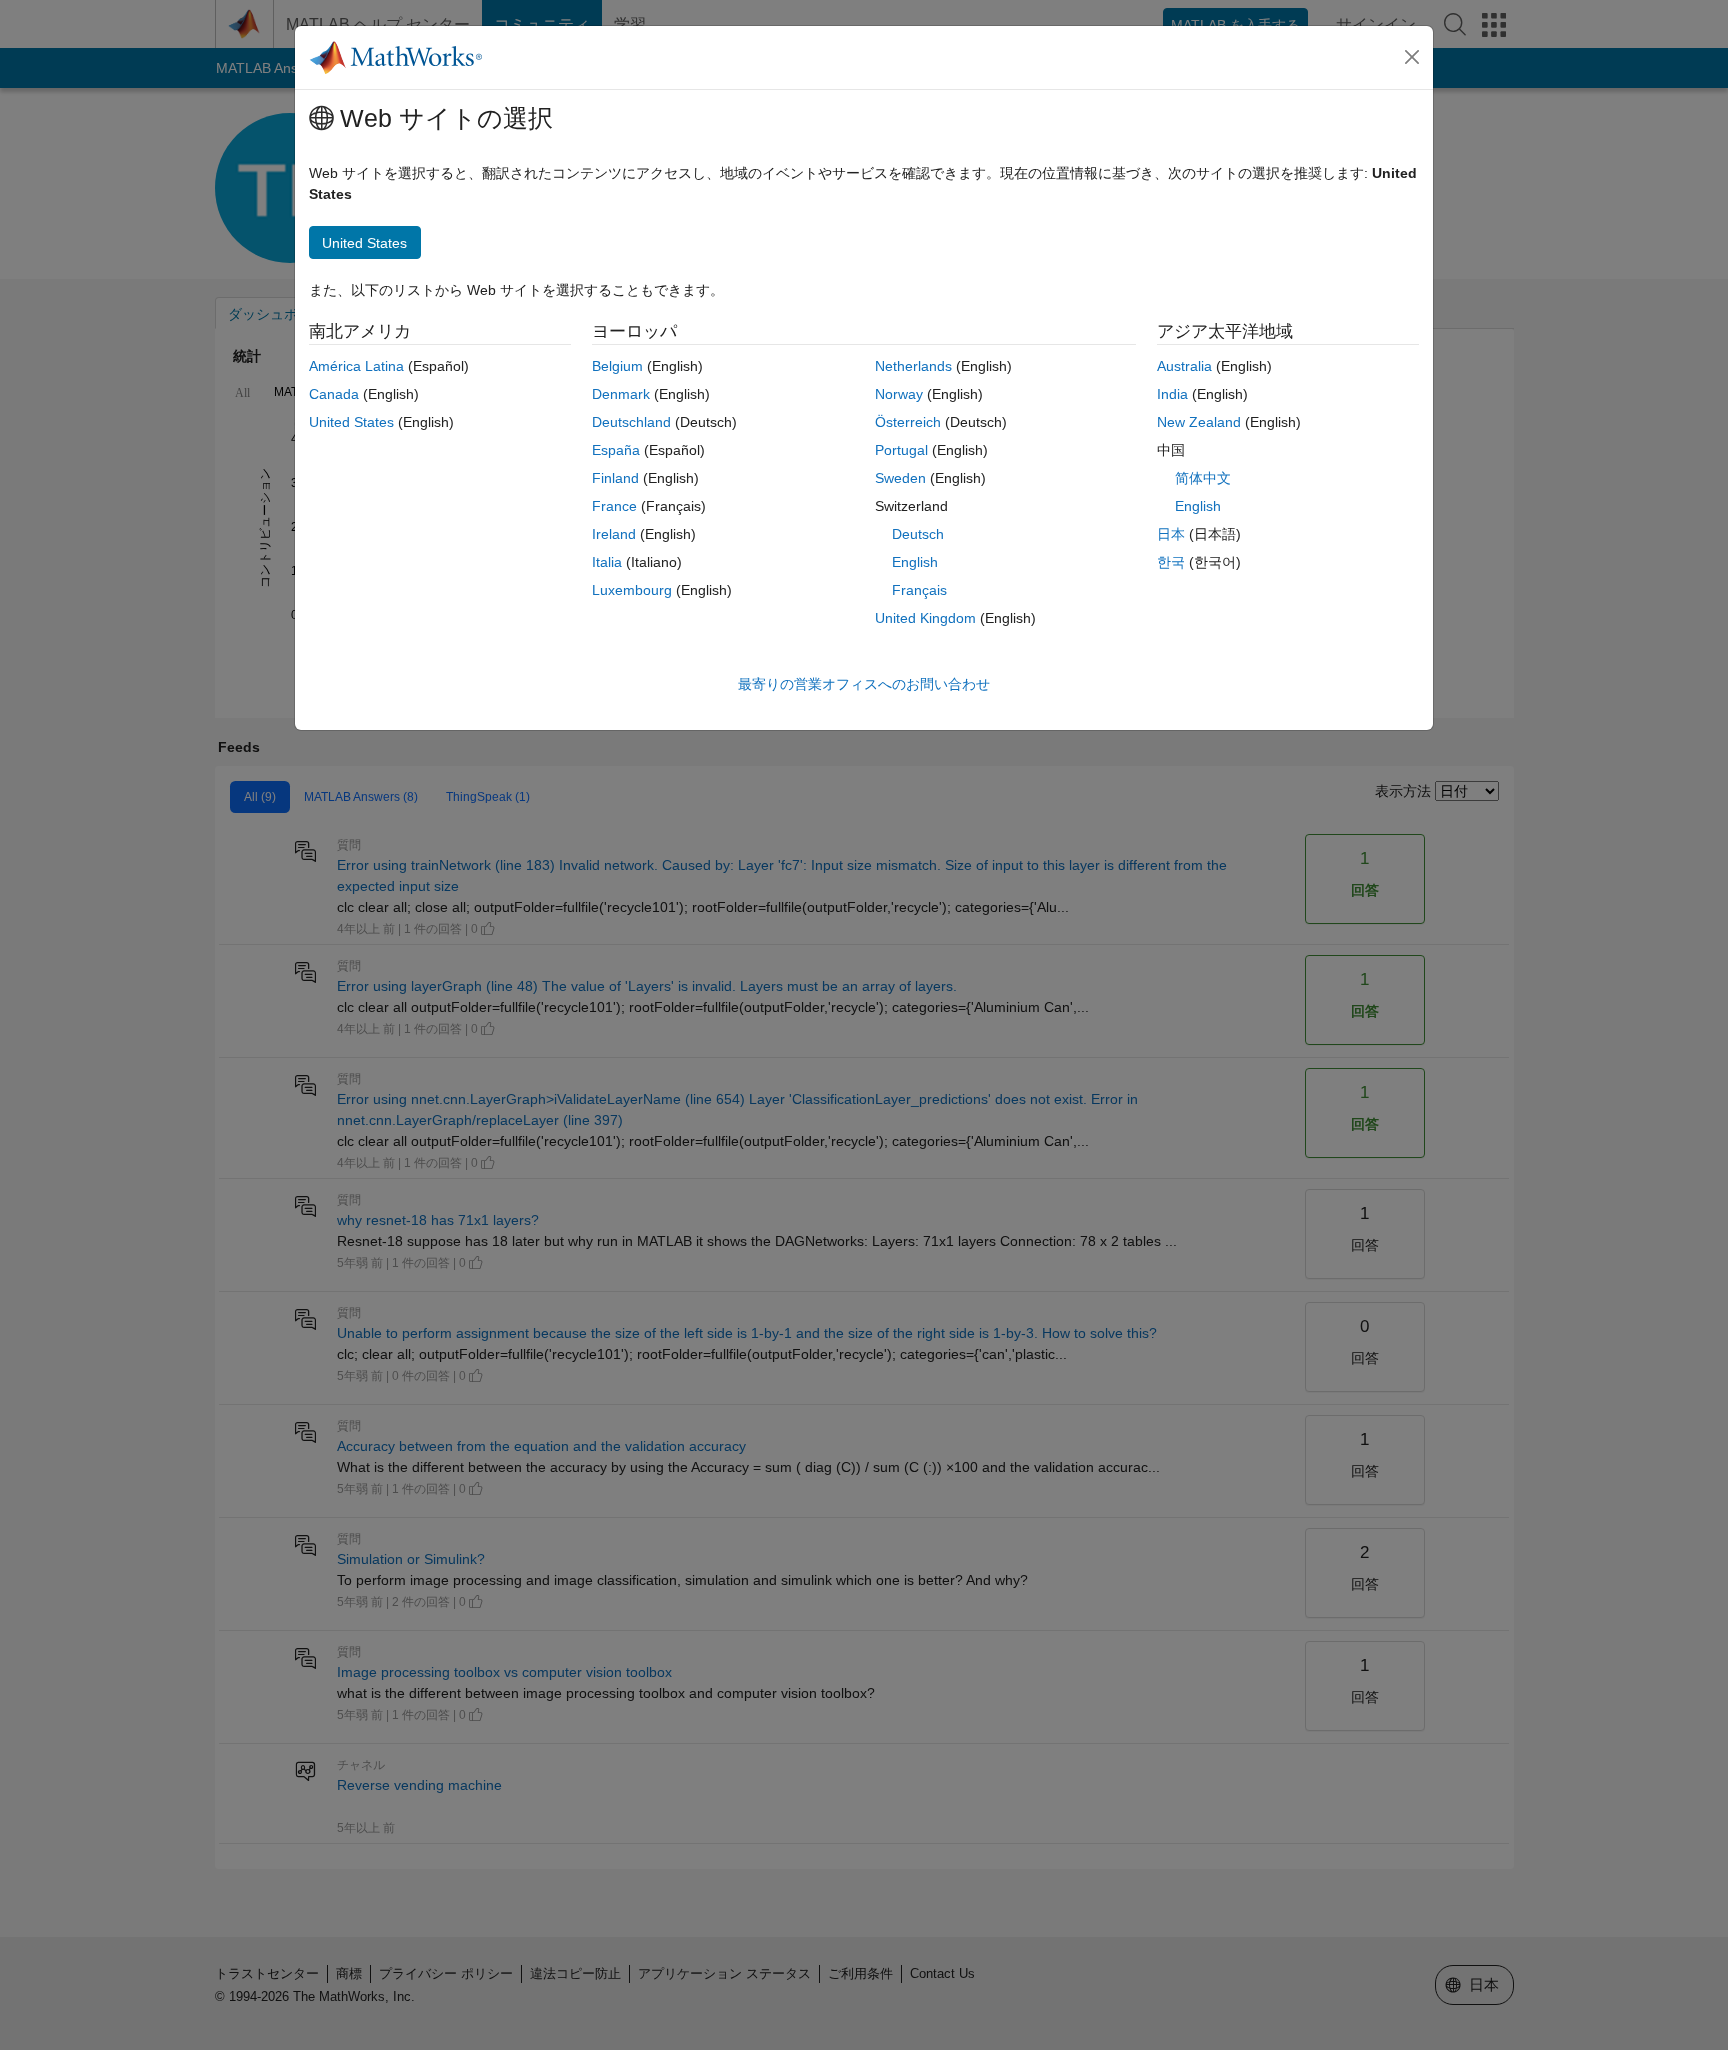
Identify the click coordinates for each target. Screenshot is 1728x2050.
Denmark (621, 394)
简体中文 (1203, 478)
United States (351, 422)
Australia (1184, 366)
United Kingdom (925, 618)
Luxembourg (632, 590)
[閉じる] (1412, 57)
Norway (899, 394)
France (614, 506)
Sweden (900, 478)
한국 (1171, 562)
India (1172, 394)
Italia (607, 562)
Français (919, 590)
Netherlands (913, 366)
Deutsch (918, 534)
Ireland (614, 534)
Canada (334, 394)
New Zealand (1199, 422)
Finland (615, 478)
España (616, 450)
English (915, 562)
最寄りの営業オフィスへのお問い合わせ (864, 684)
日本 (1171, 534)
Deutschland (631, 422)
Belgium (617, 366)
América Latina (356, 366)
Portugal (901, 450)
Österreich (908, 422)
